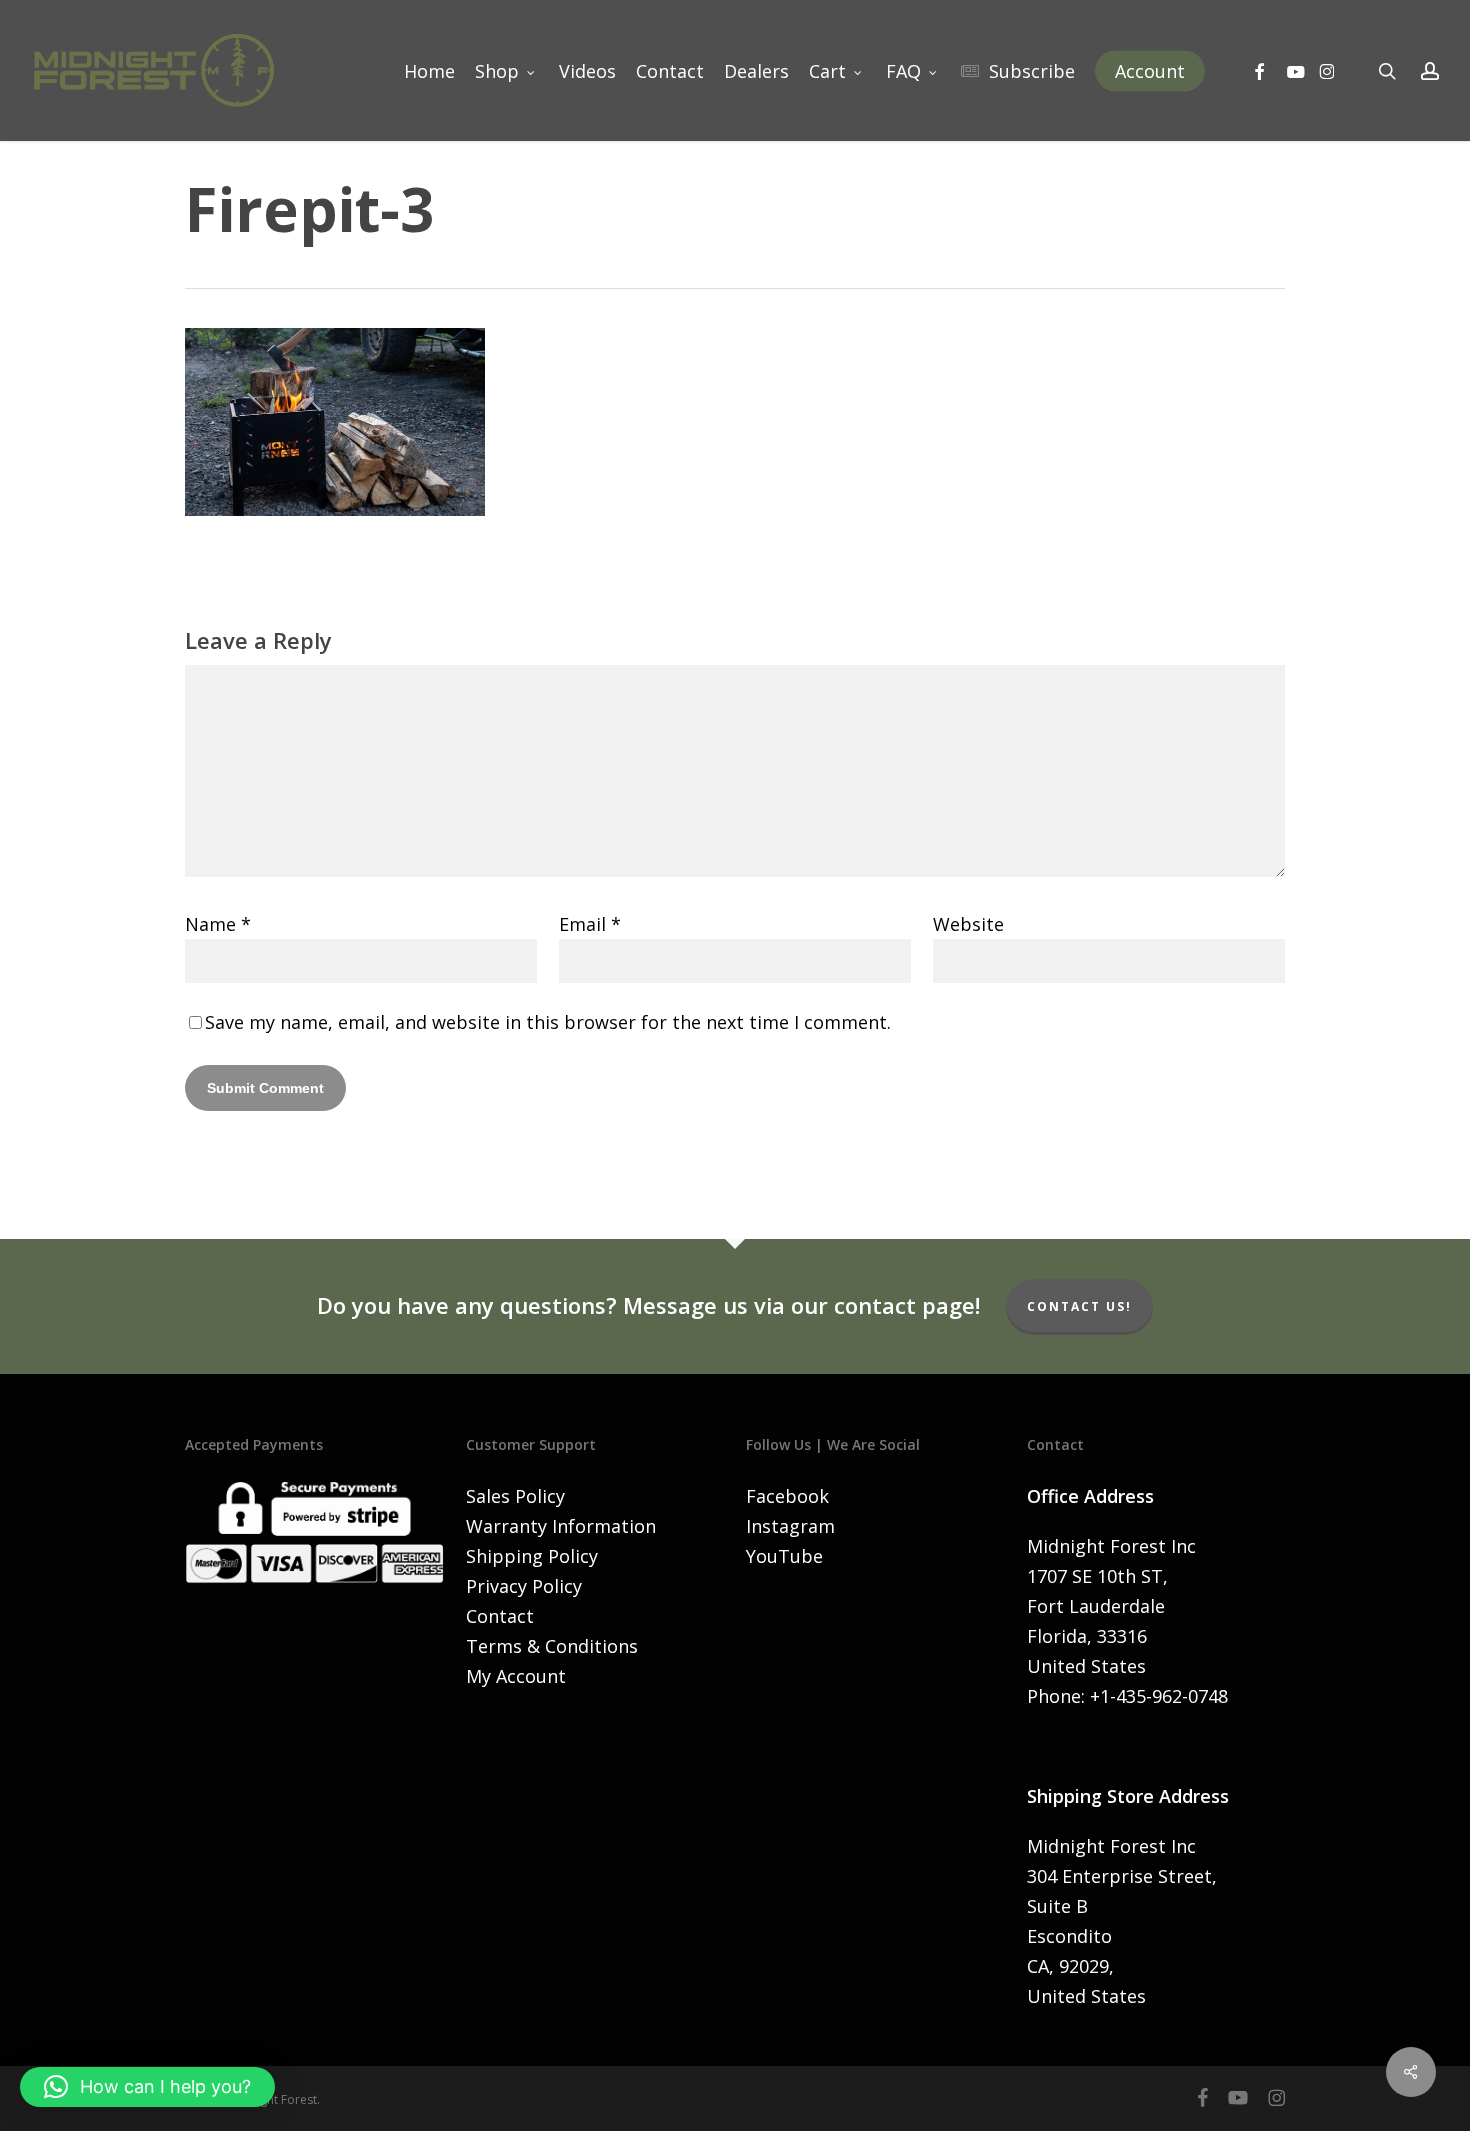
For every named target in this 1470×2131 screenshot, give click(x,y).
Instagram (790, 1526)
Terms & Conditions (552, 1646)
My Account (516, 1676)
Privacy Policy (524, 1586)
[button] (147, 2087)
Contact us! (1079, 1306)
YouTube (784, 1556)
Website (968, 924)
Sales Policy (515, 1496)
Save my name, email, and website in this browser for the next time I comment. (548, 1022)
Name (218, 924)
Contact (500, 1616)
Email (590, 924)
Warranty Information (561, 1526)
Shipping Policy (532, 1556)
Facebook (787, 1496)
